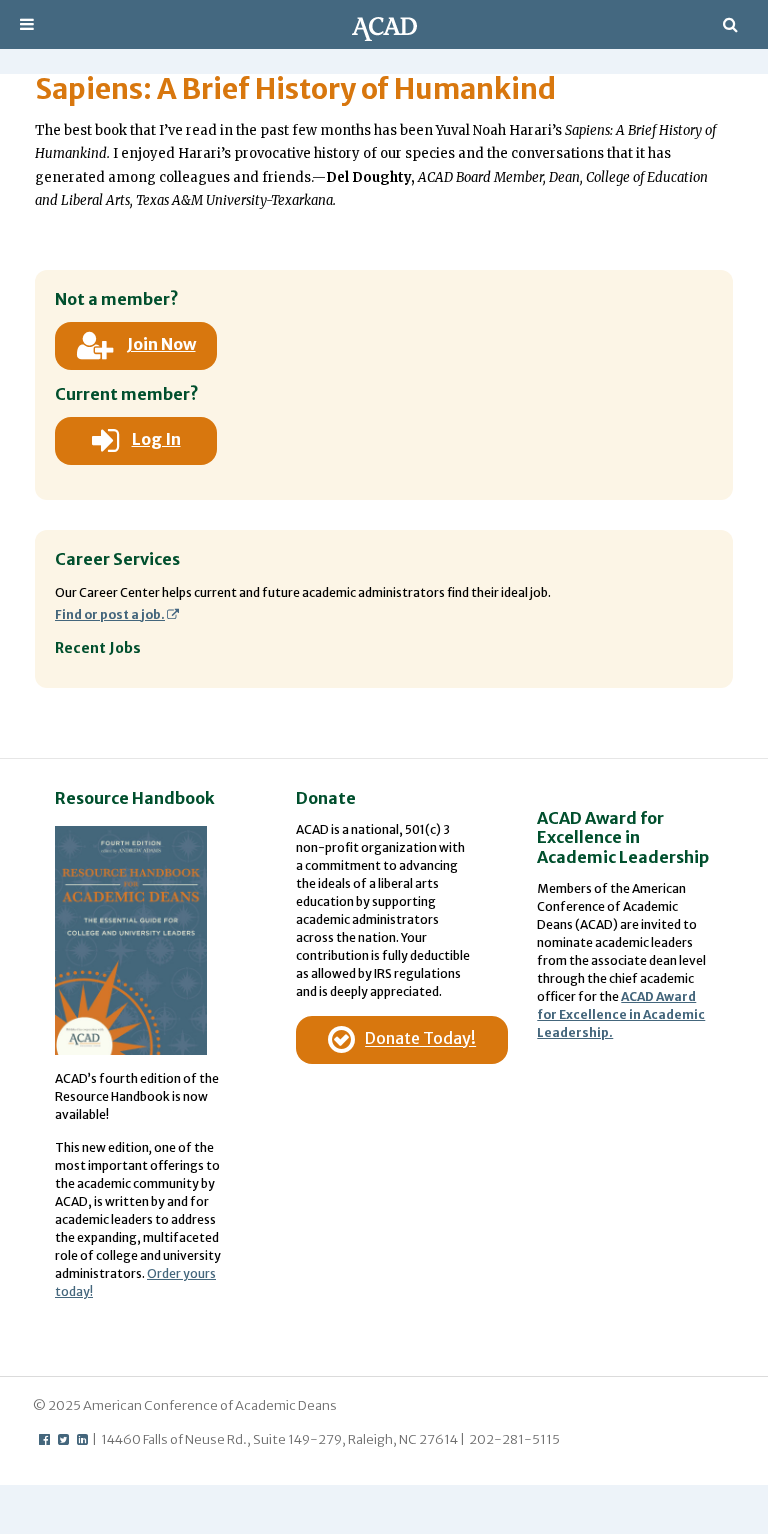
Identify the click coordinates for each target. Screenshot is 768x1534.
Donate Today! (420, 1039)
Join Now (161, 344)
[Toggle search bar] (730, 24)
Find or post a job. (110, 614)
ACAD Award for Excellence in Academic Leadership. (621, 1014)
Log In (156, 439)
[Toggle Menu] (27, 24)
